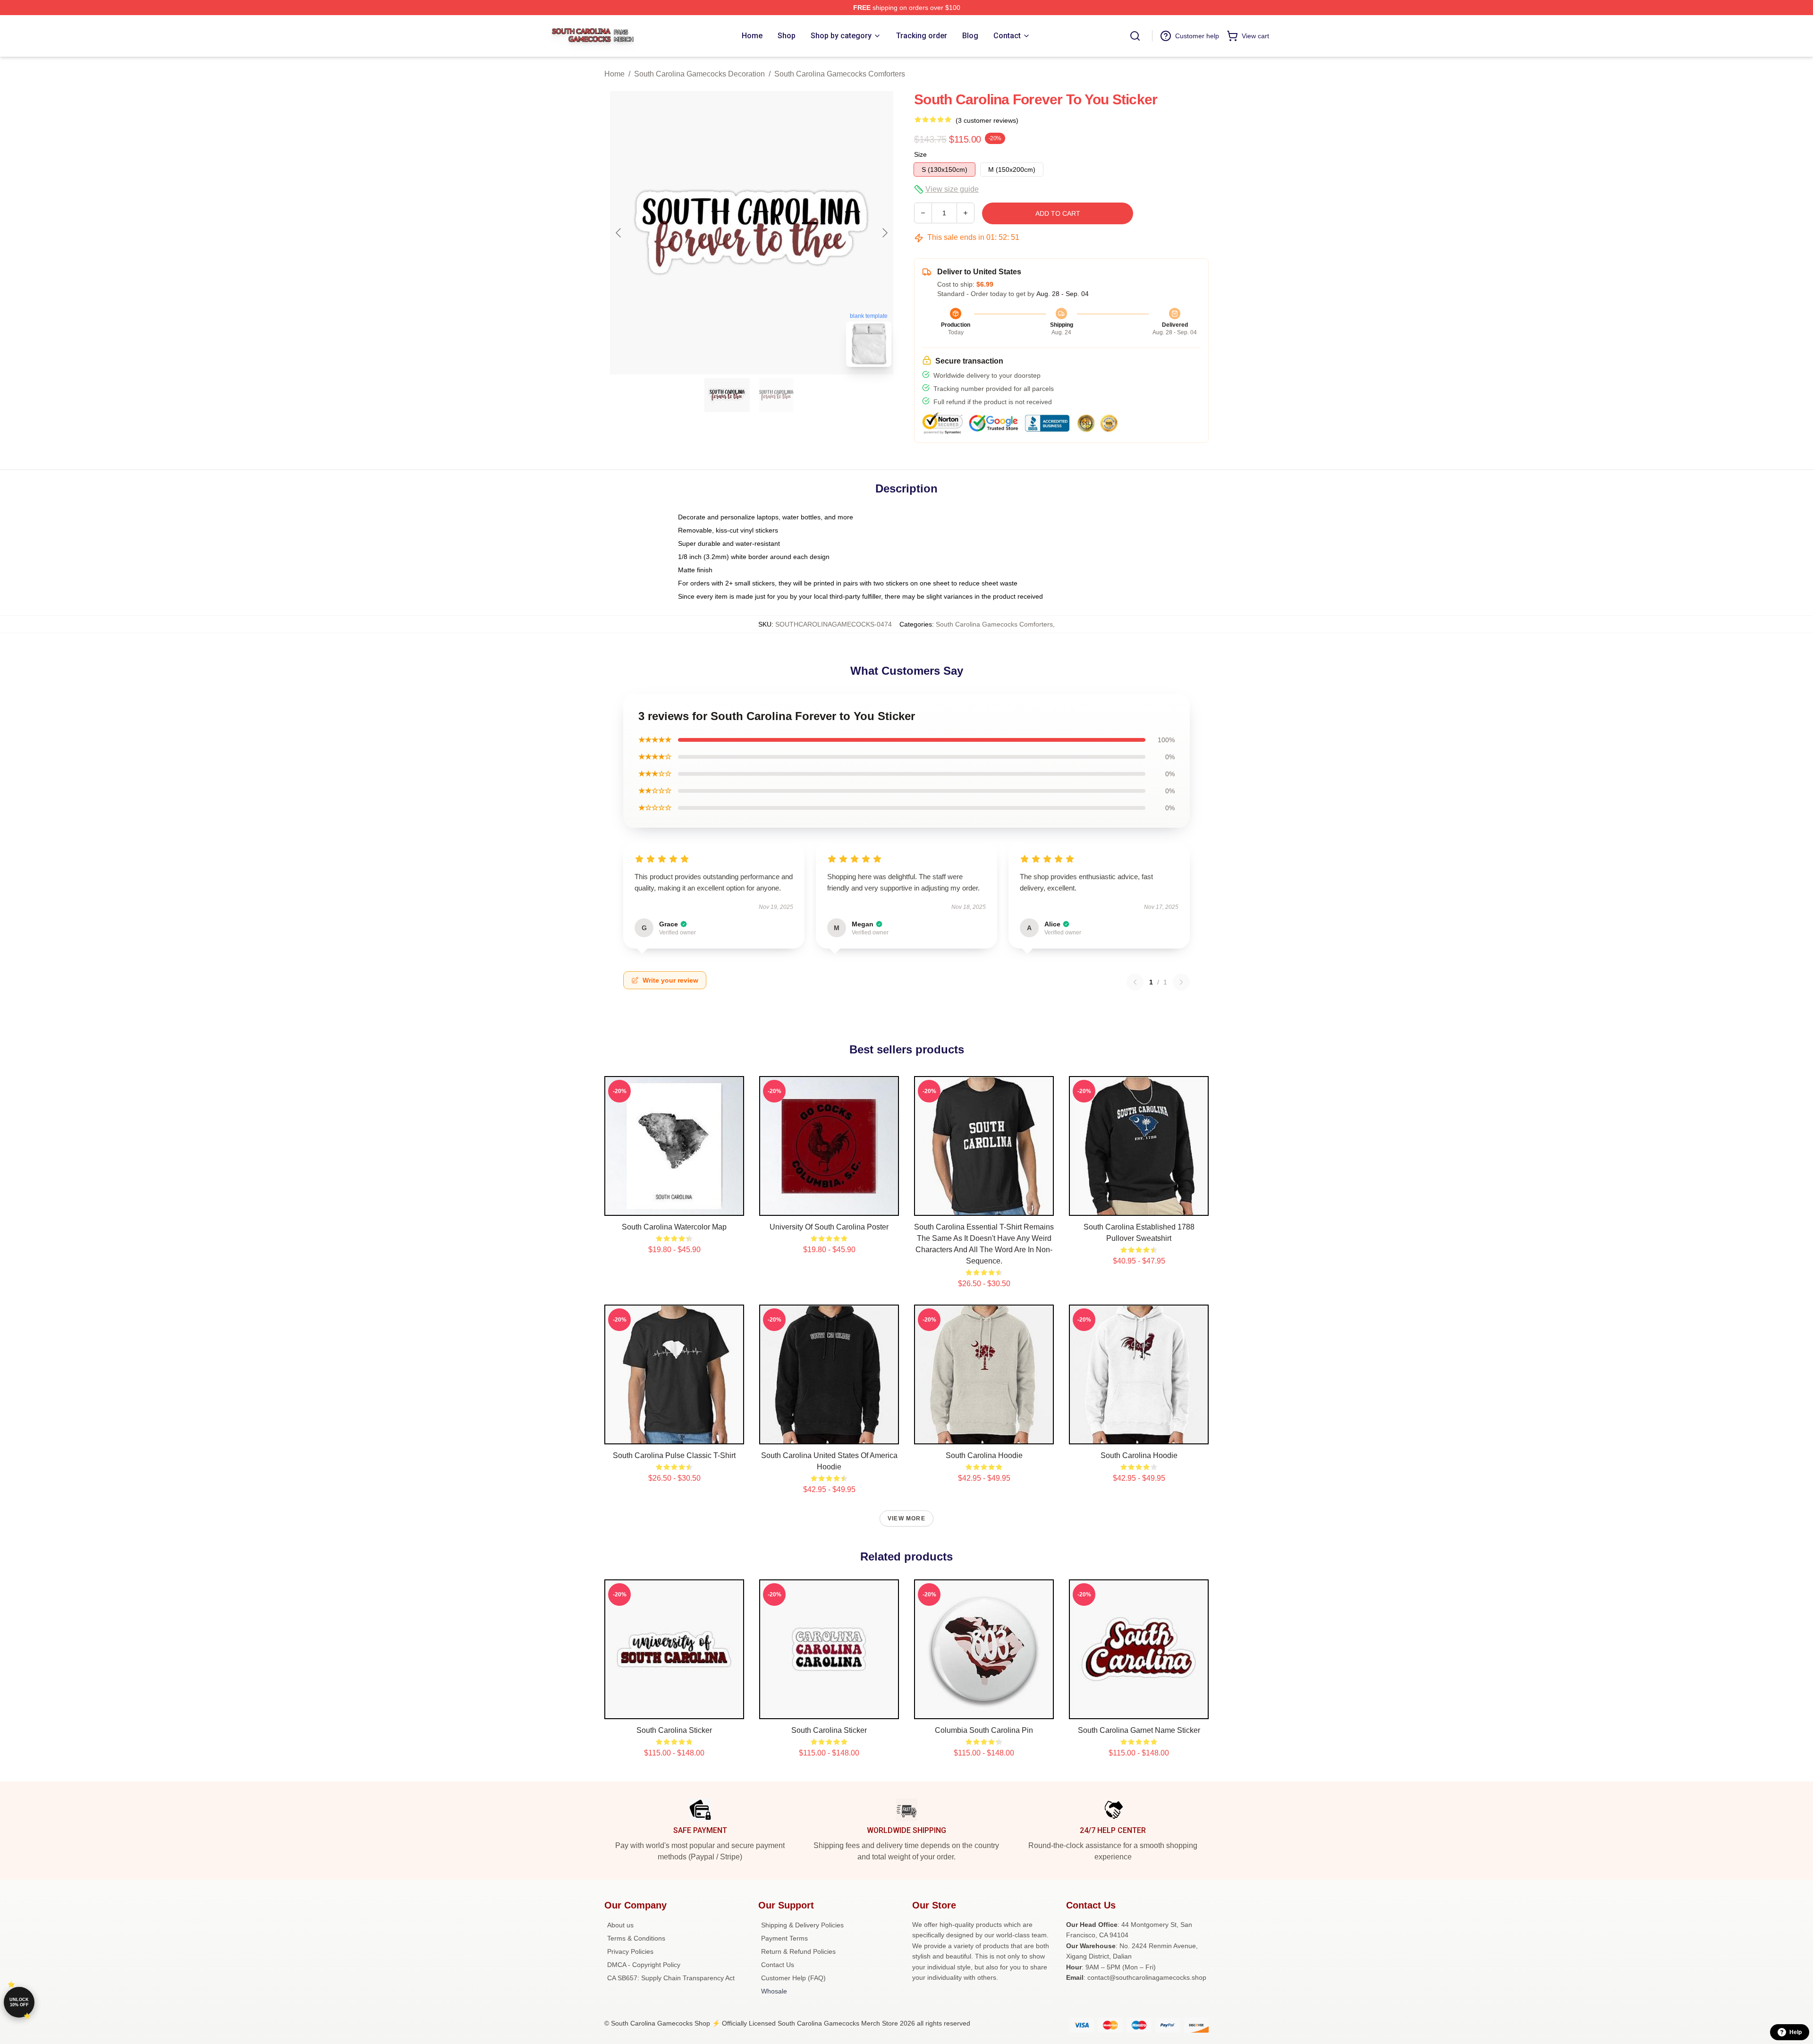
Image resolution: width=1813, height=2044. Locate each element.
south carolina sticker (829, 1730)
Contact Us (778, 1965)
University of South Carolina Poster (829, 1227)
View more (906, 1518)
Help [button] (1796, 2032)
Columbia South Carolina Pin (984, 1730)
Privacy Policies (630, 1951)
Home (614, 74)
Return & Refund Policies (798, 1951)
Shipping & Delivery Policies (802, 1925)
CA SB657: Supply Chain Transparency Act (671, 1978)
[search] (1135, 36)
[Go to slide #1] (727, 395)
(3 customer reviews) (987, 120)
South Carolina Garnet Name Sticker (1139, 1730)
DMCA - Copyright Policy (644, 1965)
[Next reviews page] (1181, 982)
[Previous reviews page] (1135, 982)
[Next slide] (884, 233)
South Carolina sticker (674, 1730)
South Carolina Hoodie (984, 1455)
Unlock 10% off (19, 2002)
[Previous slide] (619, 233)
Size (920, 154)
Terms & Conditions (636, 1938)
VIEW (674, 1206)
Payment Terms (784, 1938)
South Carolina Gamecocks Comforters (840, 74)
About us (620, 1925)
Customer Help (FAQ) (793, 1978)
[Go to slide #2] (776, 395)
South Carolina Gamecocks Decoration (699, 74)
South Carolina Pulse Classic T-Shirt (674, 1455)
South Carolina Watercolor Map (674, 1227)
